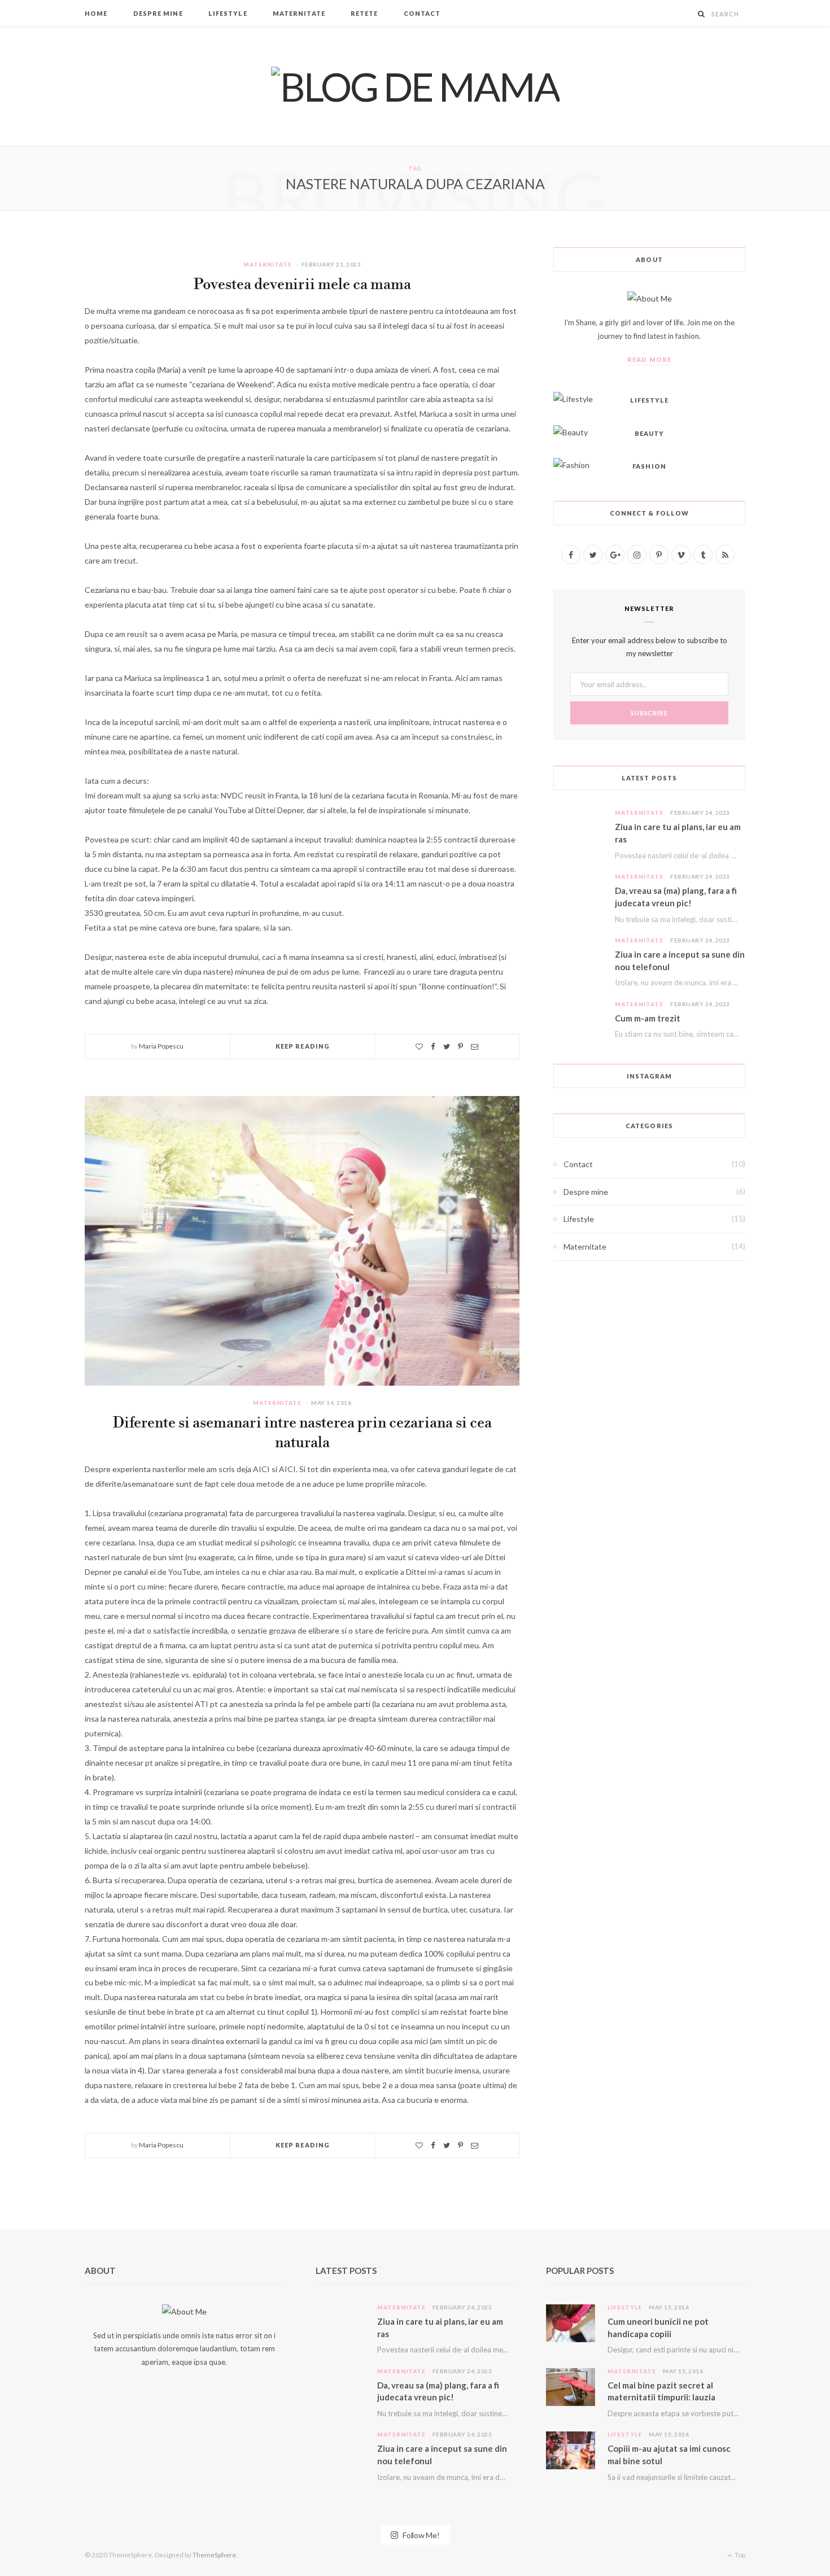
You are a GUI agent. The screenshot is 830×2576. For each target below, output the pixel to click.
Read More (649, 359)
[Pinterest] (460, 1047)
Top (739, 2555)
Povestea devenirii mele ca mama (302, 285)
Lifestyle (228, 13)
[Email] (475, 1047)
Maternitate (299, 13)
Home (96, 13)
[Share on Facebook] (433, 1047)
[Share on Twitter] (447, 1047)
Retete (364, 13)
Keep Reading (303, 1046)
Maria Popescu (161, 1046)
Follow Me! (420, 2535)
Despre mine (158, 13)
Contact (422, 13)
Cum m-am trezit (648, 1018)
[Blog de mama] (415, 86)
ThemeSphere (214, 2555)
